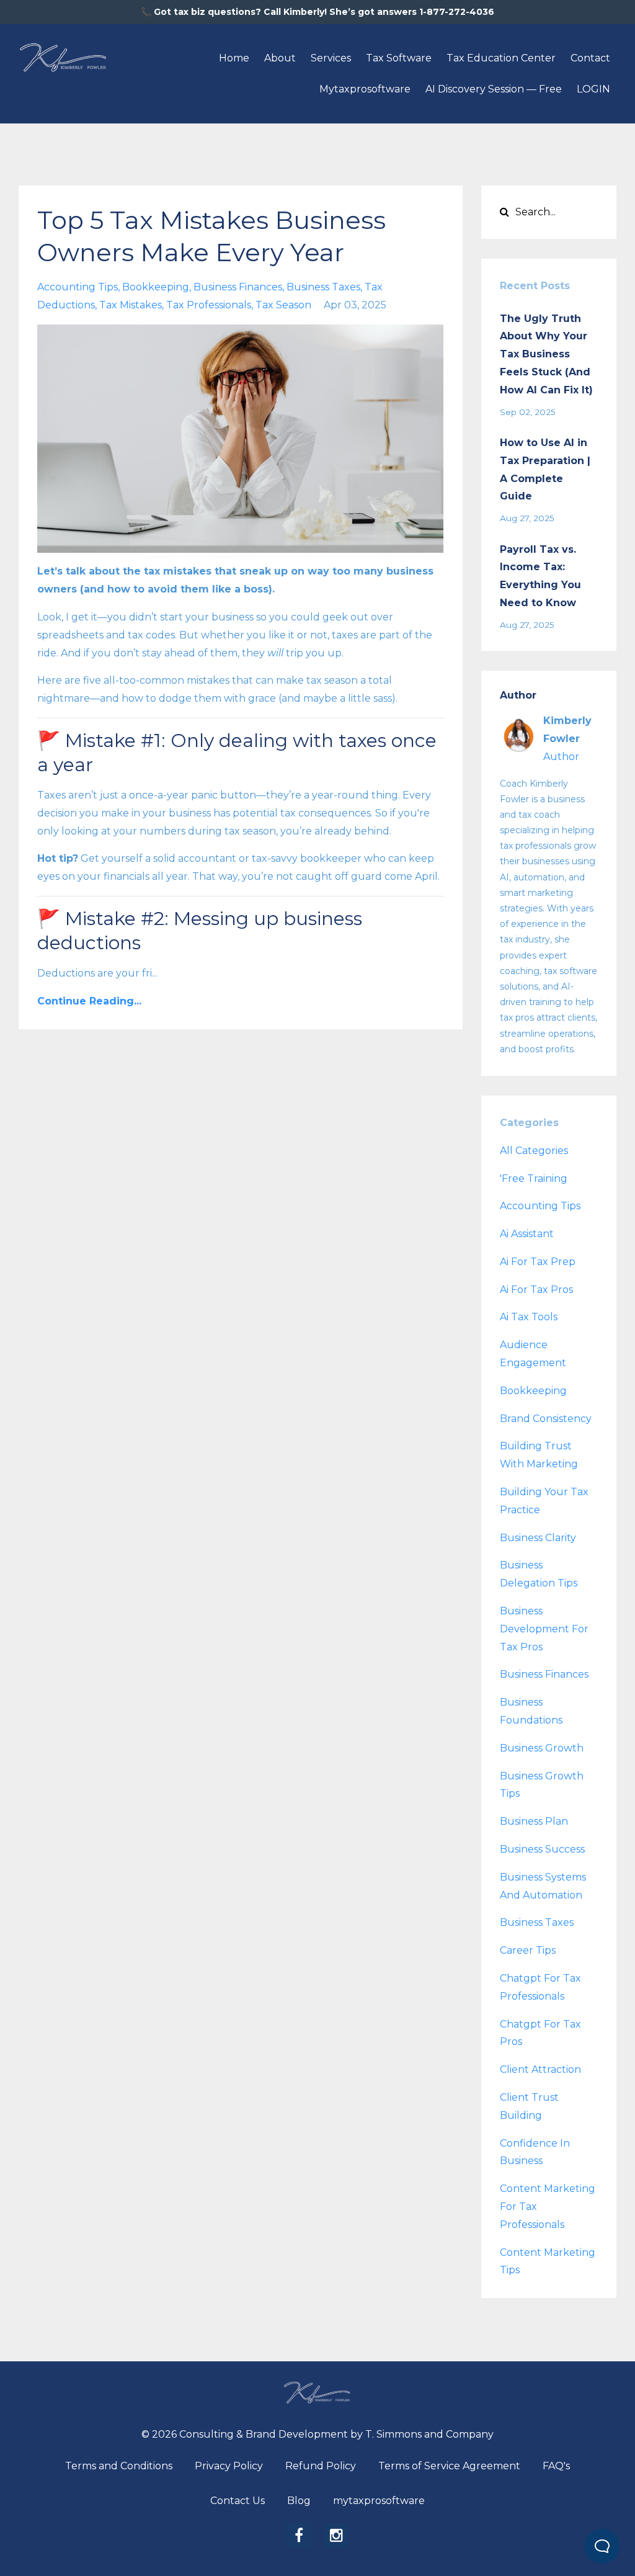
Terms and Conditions (119, 2466)
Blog (299, 2501)
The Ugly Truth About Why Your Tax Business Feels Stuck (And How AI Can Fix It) (546, 354)
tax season (283, 305)
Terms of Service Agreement (449, 2466)
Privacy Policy (229, 2466)
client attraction (540, 2069)
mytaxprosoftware (379, 2501)
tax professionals (209, 305)
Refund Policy (321, 2466)
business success (542, 1849)
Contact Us (238, 2501)
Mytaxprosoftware (365, 89)
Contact (590, 58)
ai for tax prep (538, 1262)
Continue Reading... (89, 1001)
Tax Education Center (501, 58)
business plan (534, 1821)
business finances (238, 287)
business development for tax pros (544, 1629)
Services (331, 58)
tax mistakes (131, 305)
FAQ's (556, 2466)
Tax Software (399, 58)
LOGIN (593, 89)
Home (234, 58)
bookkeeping (156, 287)
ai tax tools (529, 1317)
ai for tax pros (536, 1290)
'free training (534, 1178)
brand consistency (546, 1419)
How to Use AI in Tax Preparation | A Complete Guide (545, 469)
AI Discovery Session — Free (494, 89)
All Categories (534, 1151)
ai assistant (527, 1234)
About (280, 58)
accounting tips (78, 287)
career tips (528, 1950)
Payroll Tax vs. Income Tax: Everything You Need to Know (540, 576)
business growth (542, 1748)
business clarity (538, 1538)
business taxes (323, 287)
